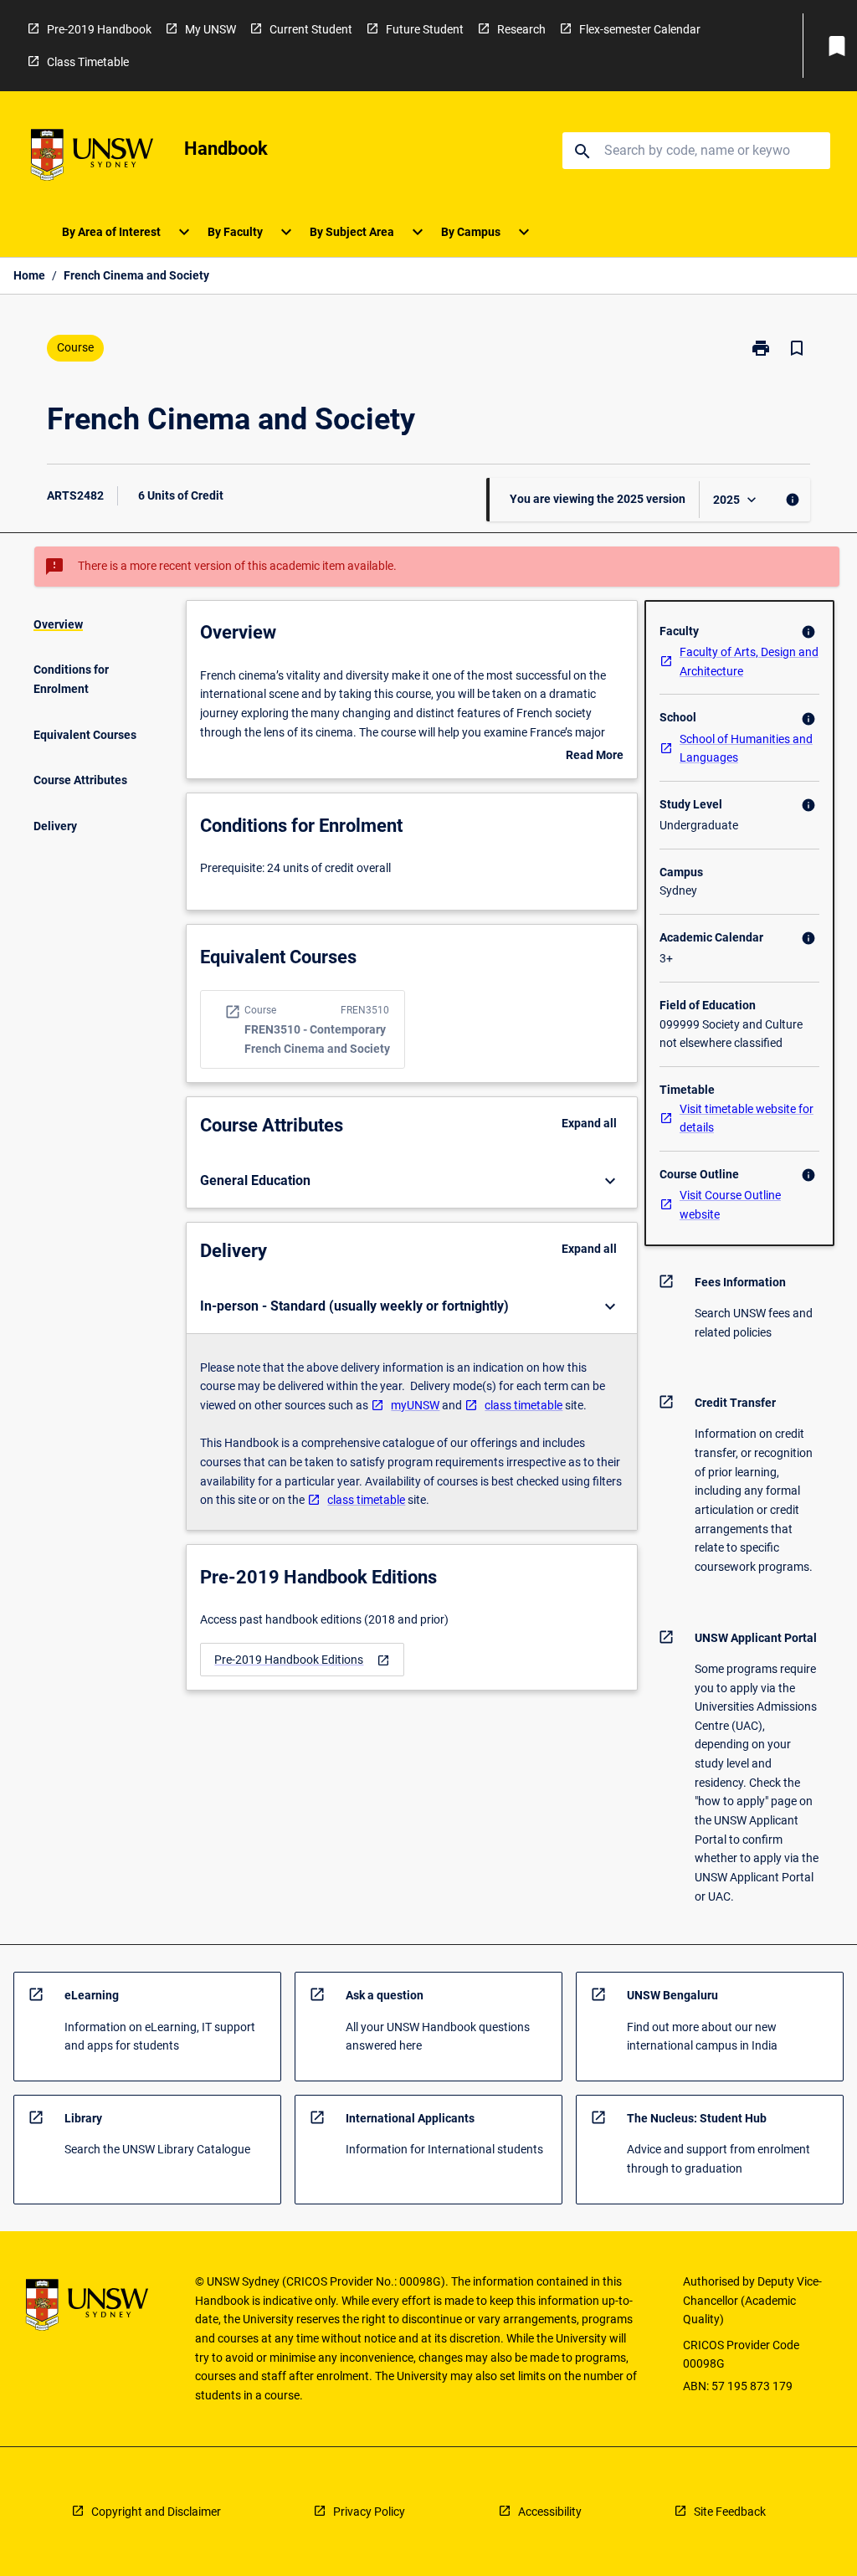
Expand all (589, 1123)
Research (521, 29)
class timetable (523, 1405)
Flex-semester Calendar (640, 29)
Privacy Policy (369, 2512)
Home (29, 275)
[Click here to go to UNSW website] (92, 158)
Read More (595, 757)
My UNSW (210, 29)
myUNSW (415, 1405)
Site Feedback (730, 2512)
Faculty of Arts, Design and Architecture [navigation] (749, 662)
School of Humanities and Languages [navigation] (746, 749)
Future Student (425, 29)
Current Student (311, 29)
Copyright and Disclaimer (156, 2512)
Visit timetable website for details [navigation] (747, 1119)
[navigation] (302, 1660)
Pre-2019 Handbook (99, 29)
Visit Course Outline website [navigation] (730, 1205)
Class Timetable (88, 62)
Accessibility (550, 2512)
